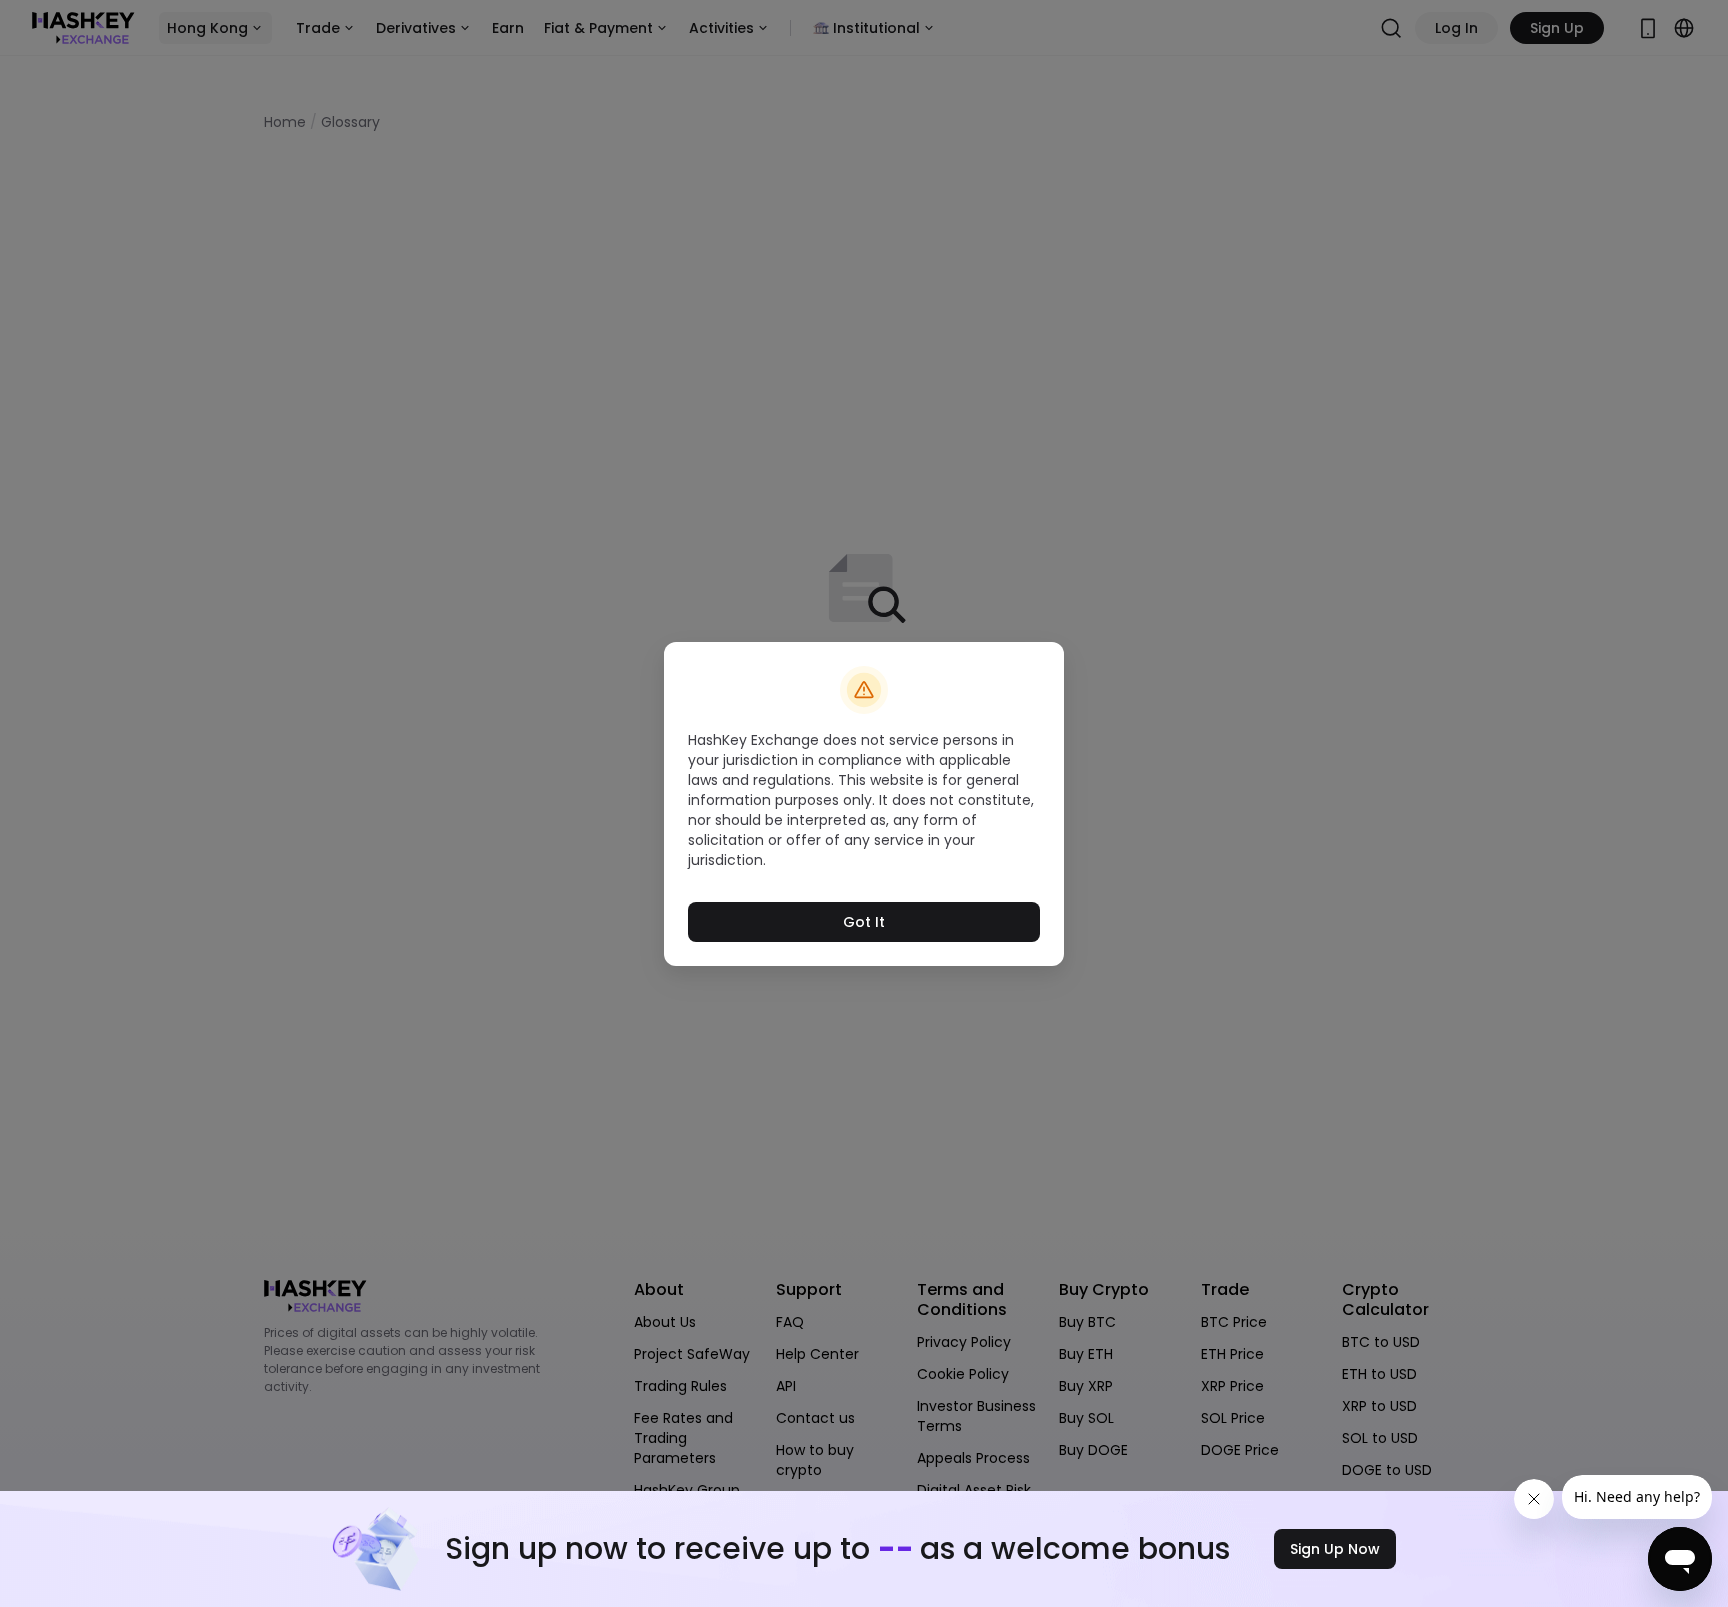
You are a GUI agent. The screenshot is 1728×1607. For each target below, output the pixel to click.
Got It (864, 922)
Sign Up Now (1335, 1549)
